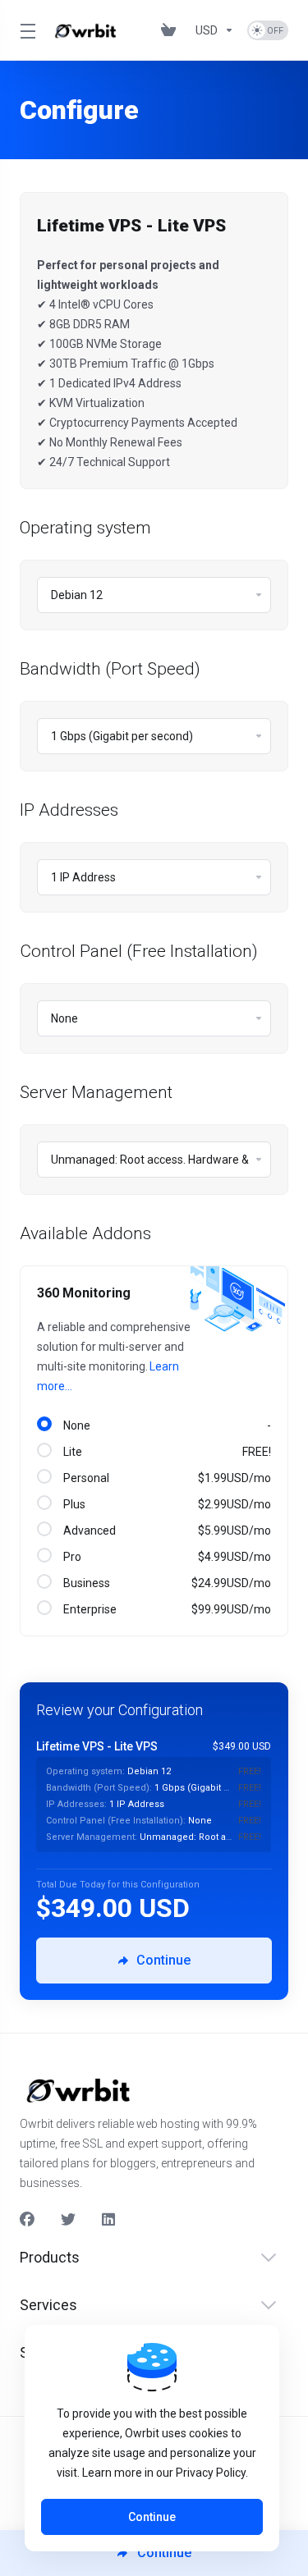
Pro (165, 1557)
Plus (165, 1504)
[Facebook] (27, 2220)
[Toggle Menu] (25, 30)
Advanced (165, 1531)
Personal (165, 1478)
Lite (165, 1452)
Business (165, 1583)
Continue (152, 2517)
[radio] (44, 1424)
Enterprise (165, 1609)
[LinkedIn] (109, 2220)
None (165, 1425)
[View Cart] (172, 30)
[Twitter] (68, 2220)
